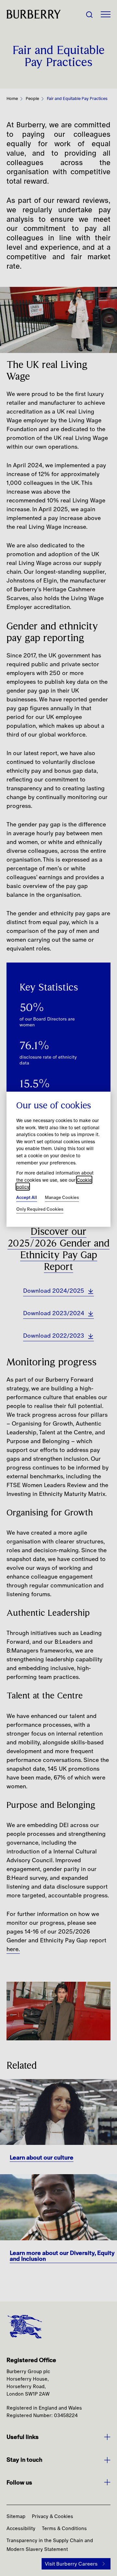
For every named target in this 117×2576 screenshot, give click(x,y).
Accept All (27, 1197)
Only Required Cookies (40, 1209)
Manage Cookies (62, 1197)
